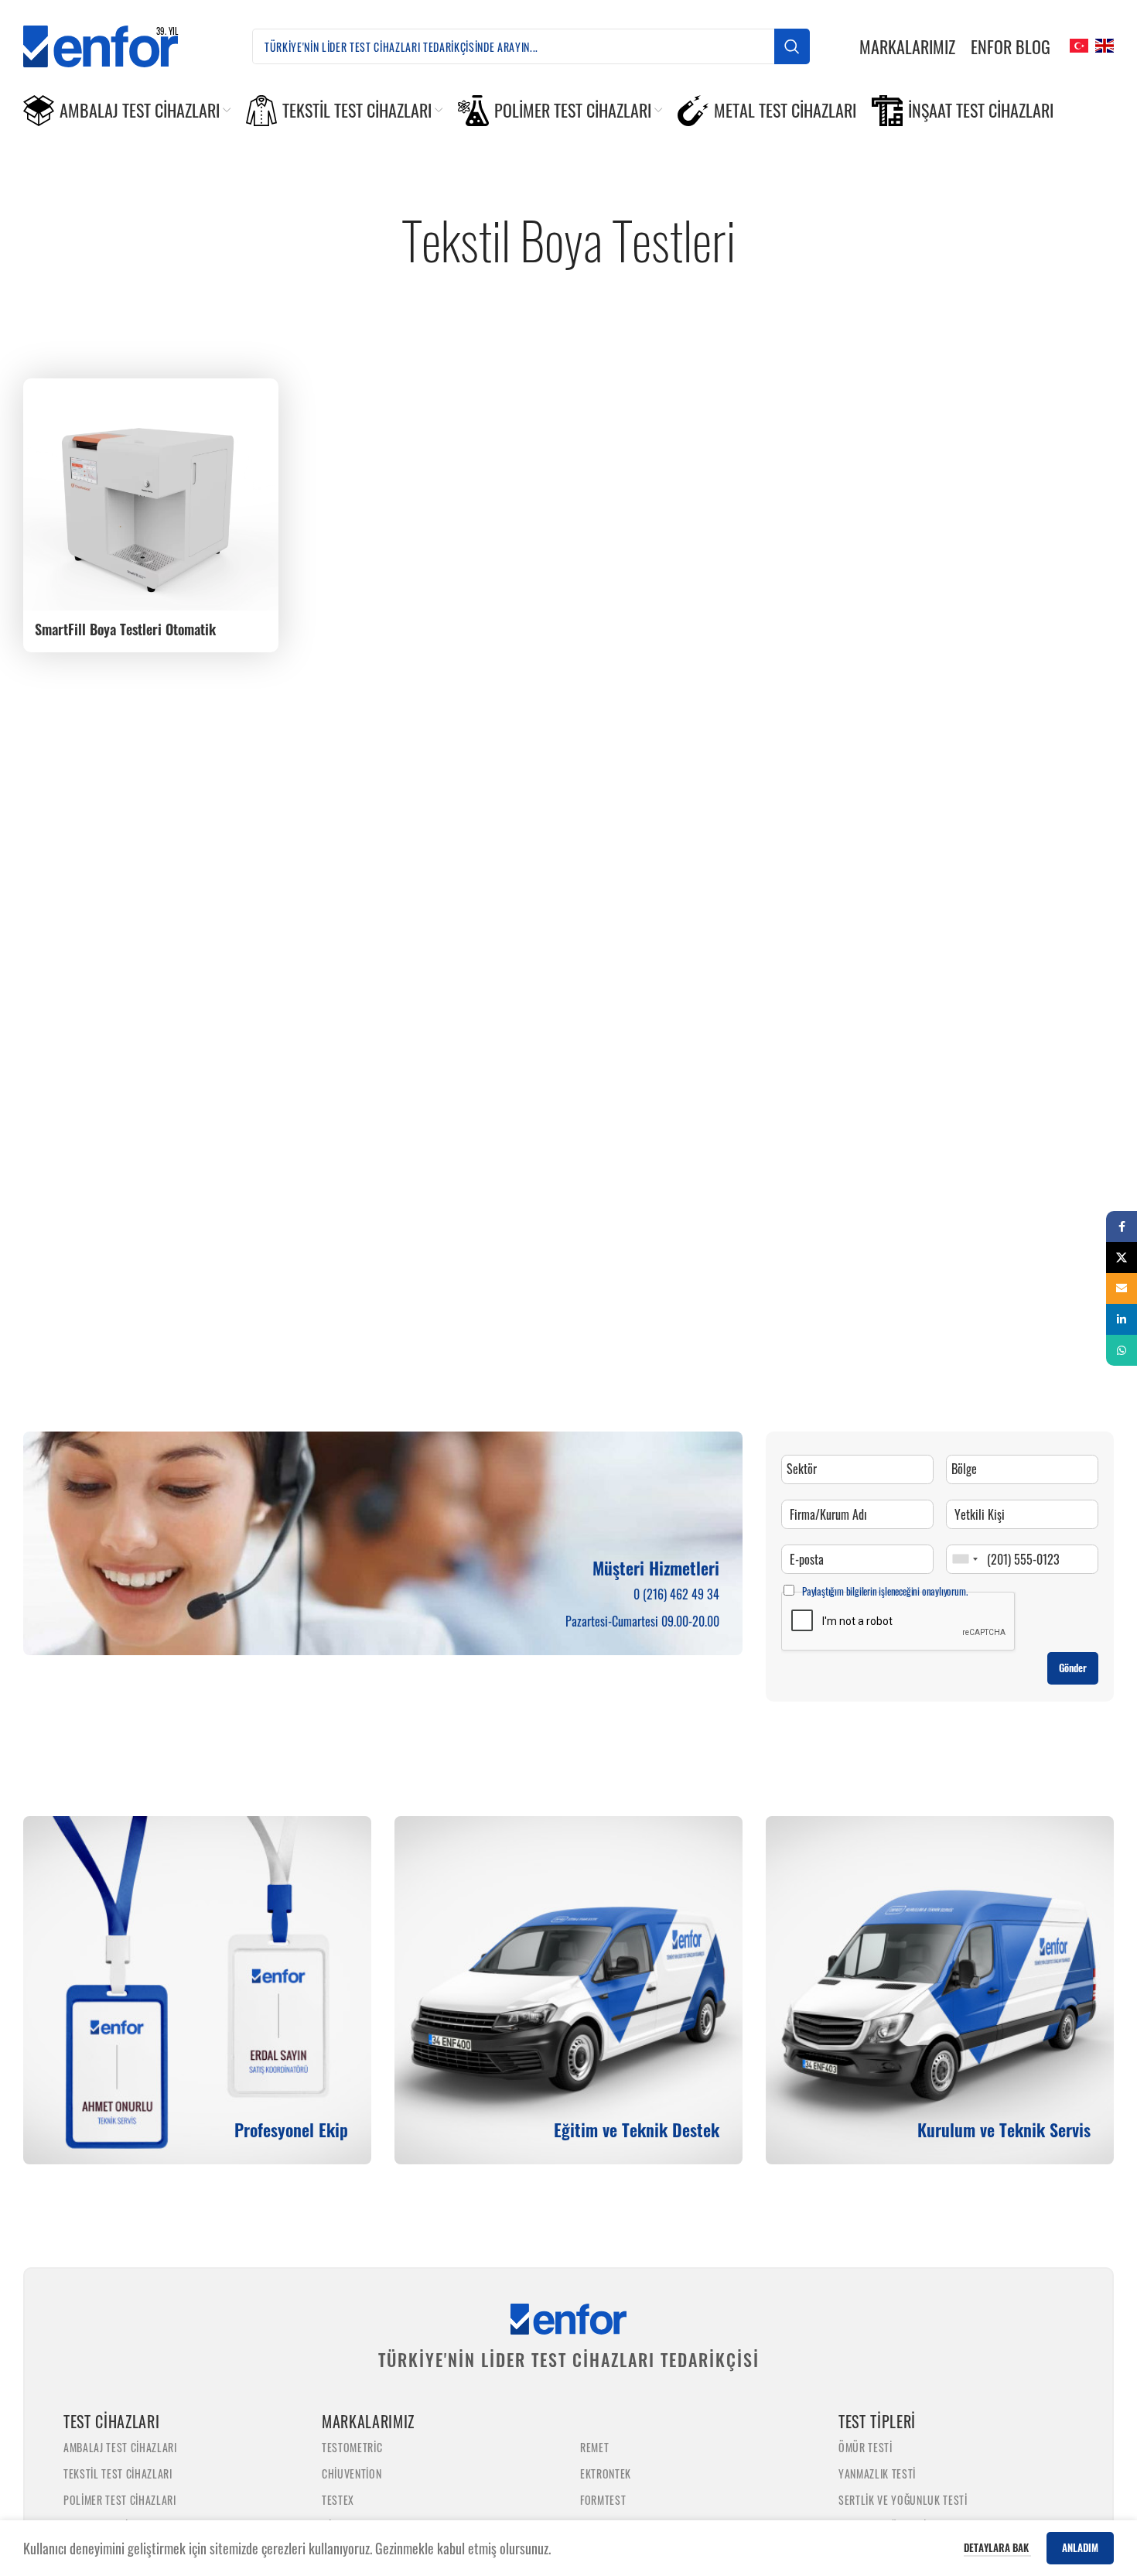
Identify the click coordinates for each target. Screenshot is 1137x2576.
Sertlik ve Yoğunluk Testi (903, 2500)
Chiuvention (352, 2473)
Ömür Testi (866, 2447)
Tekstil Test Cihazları (118, 2473)
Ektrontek (606, 2473)
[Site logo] (113, 44)
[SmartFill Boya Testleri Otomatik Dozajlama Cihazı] (151, 494)
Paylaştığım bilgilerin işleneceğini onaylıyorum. (884, 1591)
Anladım (1080, 2547)
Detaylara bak (997, 2547)
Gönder (1073, 1668)
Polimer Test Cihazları (120, 2500)
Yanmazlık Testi (877, 2473)
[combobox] (965, 1559)
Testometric (352, 2447)
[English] (1103, 44)
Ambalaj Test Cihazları (120, 2447)
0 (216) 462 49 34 (676, 1594)
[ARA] (792, 46)
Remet (594, 2447)
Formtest (603, 2500)
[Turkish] (1077, 44)
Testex (338, 2500)
